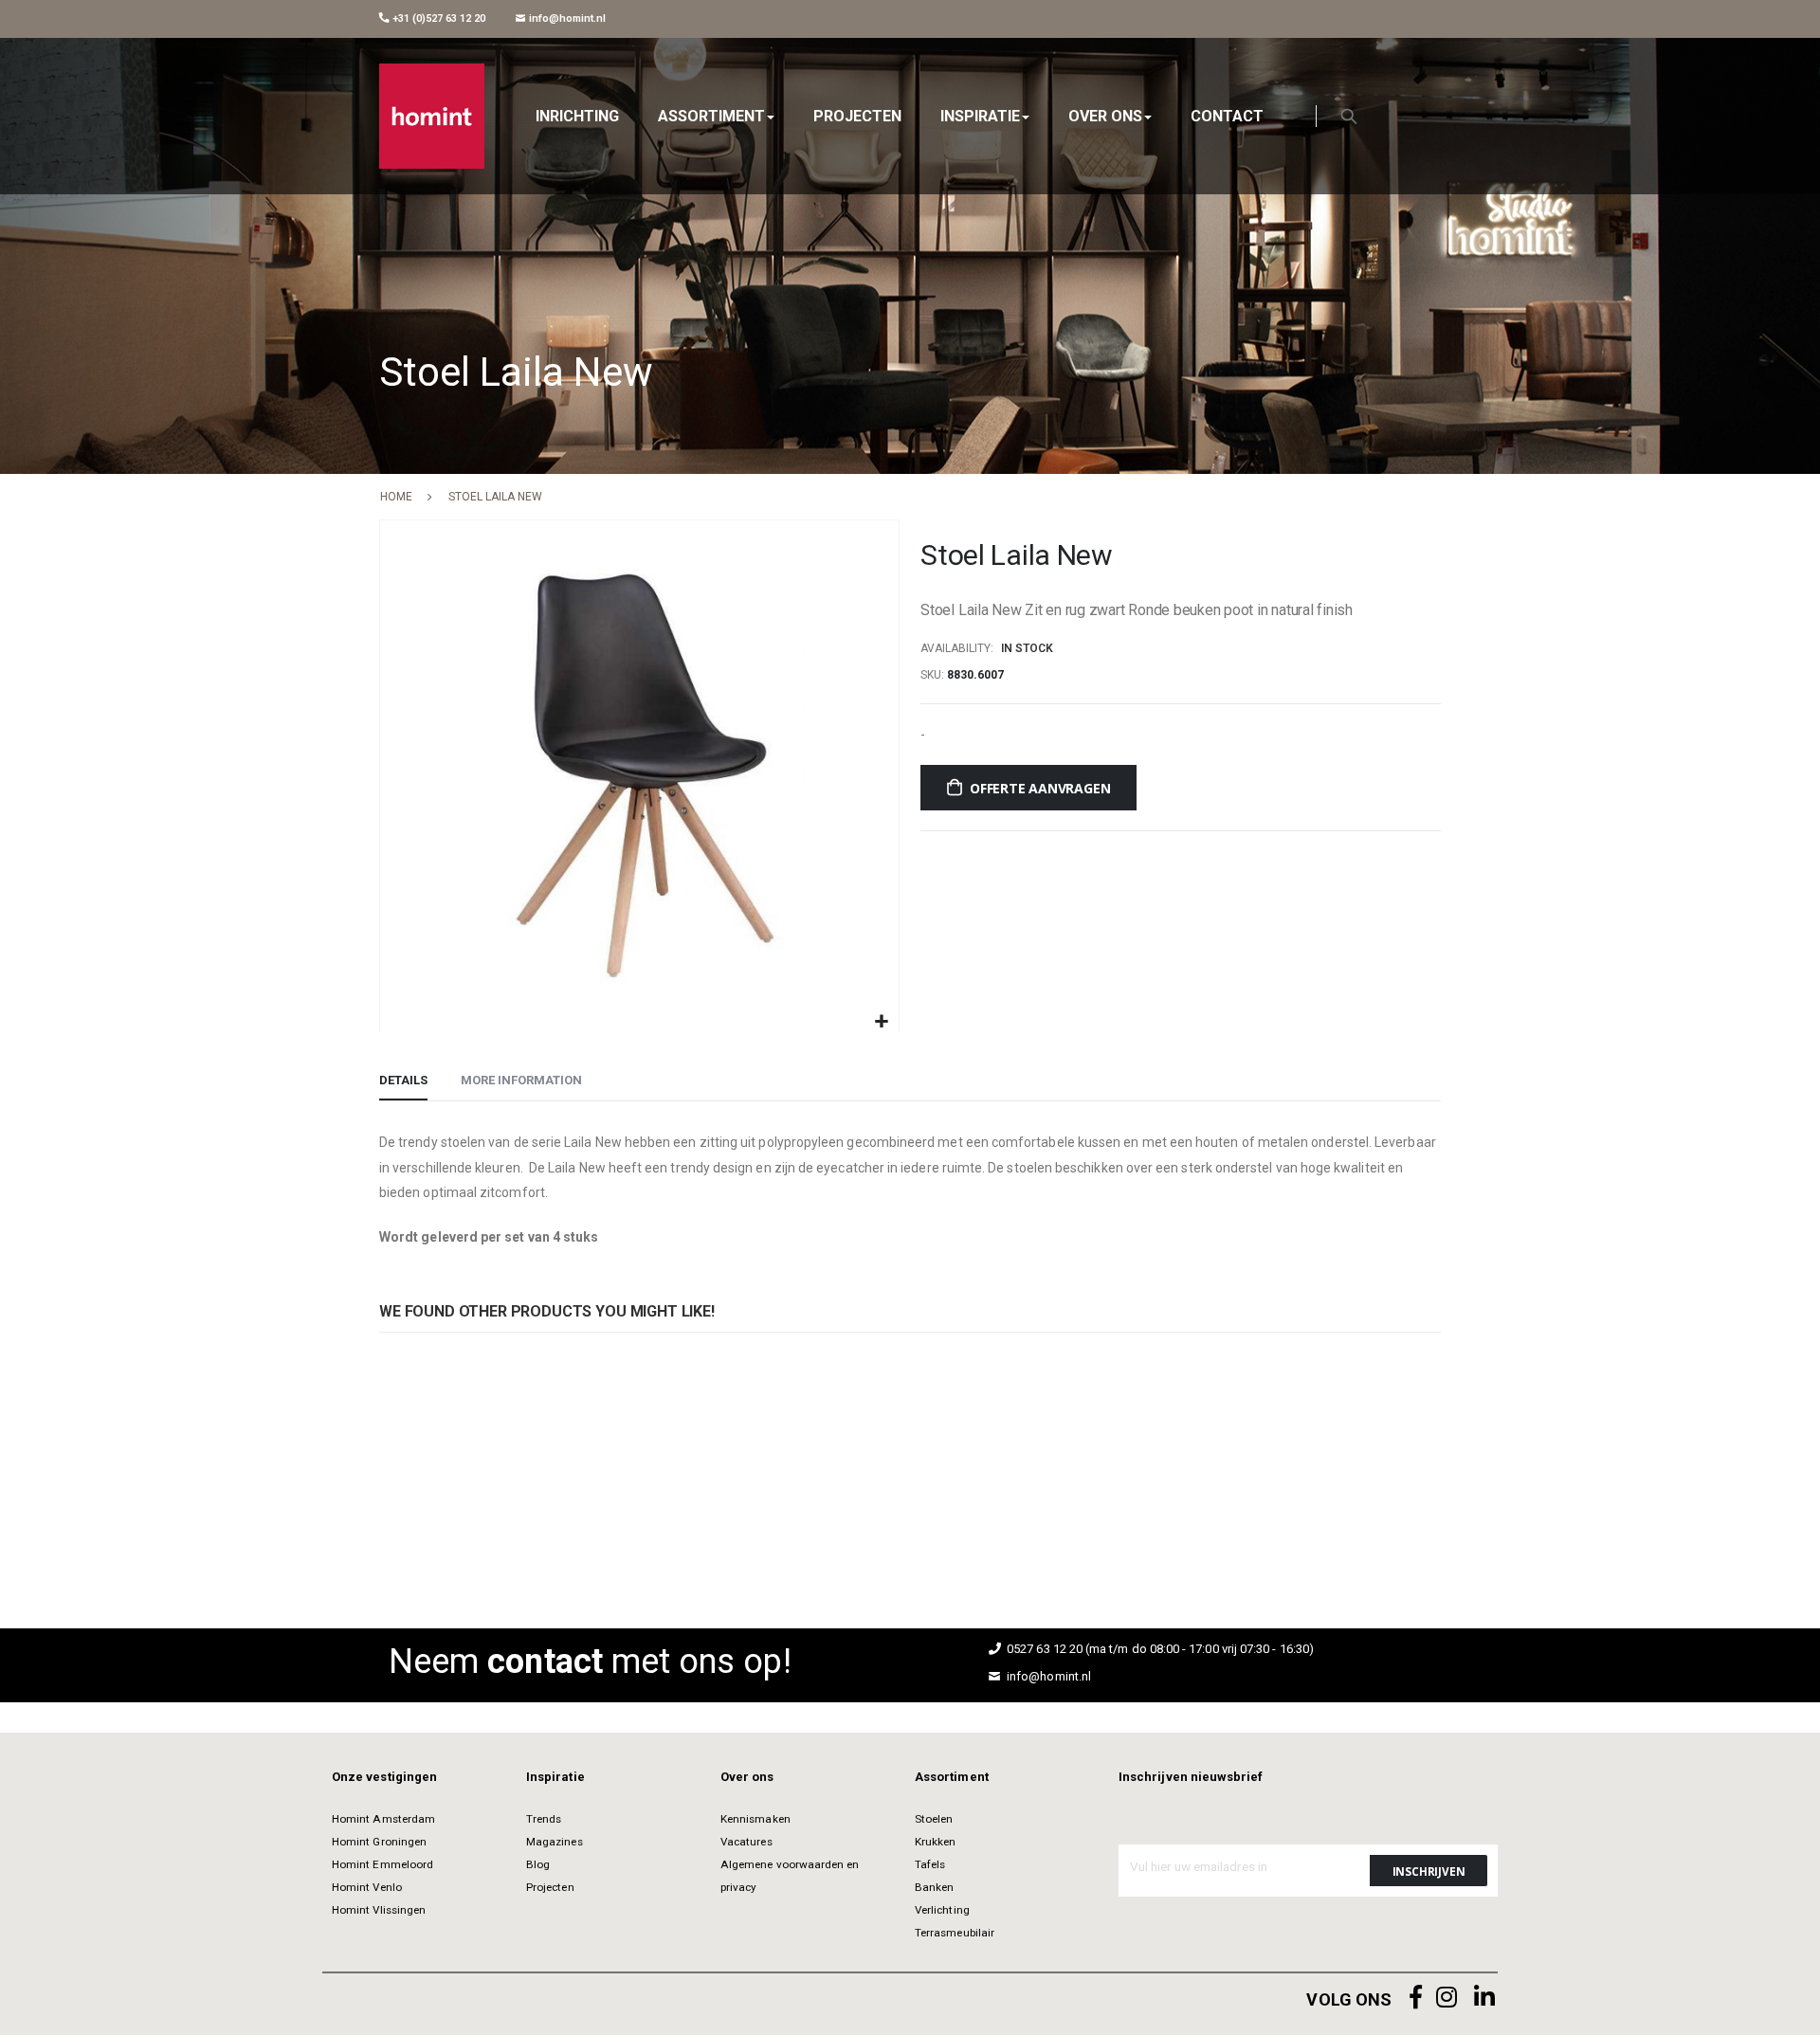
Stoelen (934, 1819)
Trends (544, 1819)
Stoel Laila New (409, 1465)
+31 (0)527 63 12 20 (437, 18)
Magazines (555, 1842)
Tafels (930, 1864)
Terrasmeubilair (955, 1933)
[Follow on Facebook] (1416, 1998)
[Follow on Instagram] (1447, 1998)
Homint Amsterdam (383, 1819)
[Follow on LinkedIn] (1484, 1998)
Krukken (935, 1842)
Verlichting (942, 1910)
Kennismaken (755, 1819)
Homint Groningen (379, 1842)
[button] (882, 1022)
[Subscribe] (1429, 1871)
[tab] (403, 1081)
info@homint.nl (566, 18)
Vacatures (746, 1842)
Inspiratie (555, 1777)
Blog (538, 1864)
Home (396, 497)
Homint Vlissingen (379, 1910)
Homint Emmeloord (382, 1864)
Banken (934, 1887)
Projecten (550, 1887)
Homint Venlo (367, 1887)
